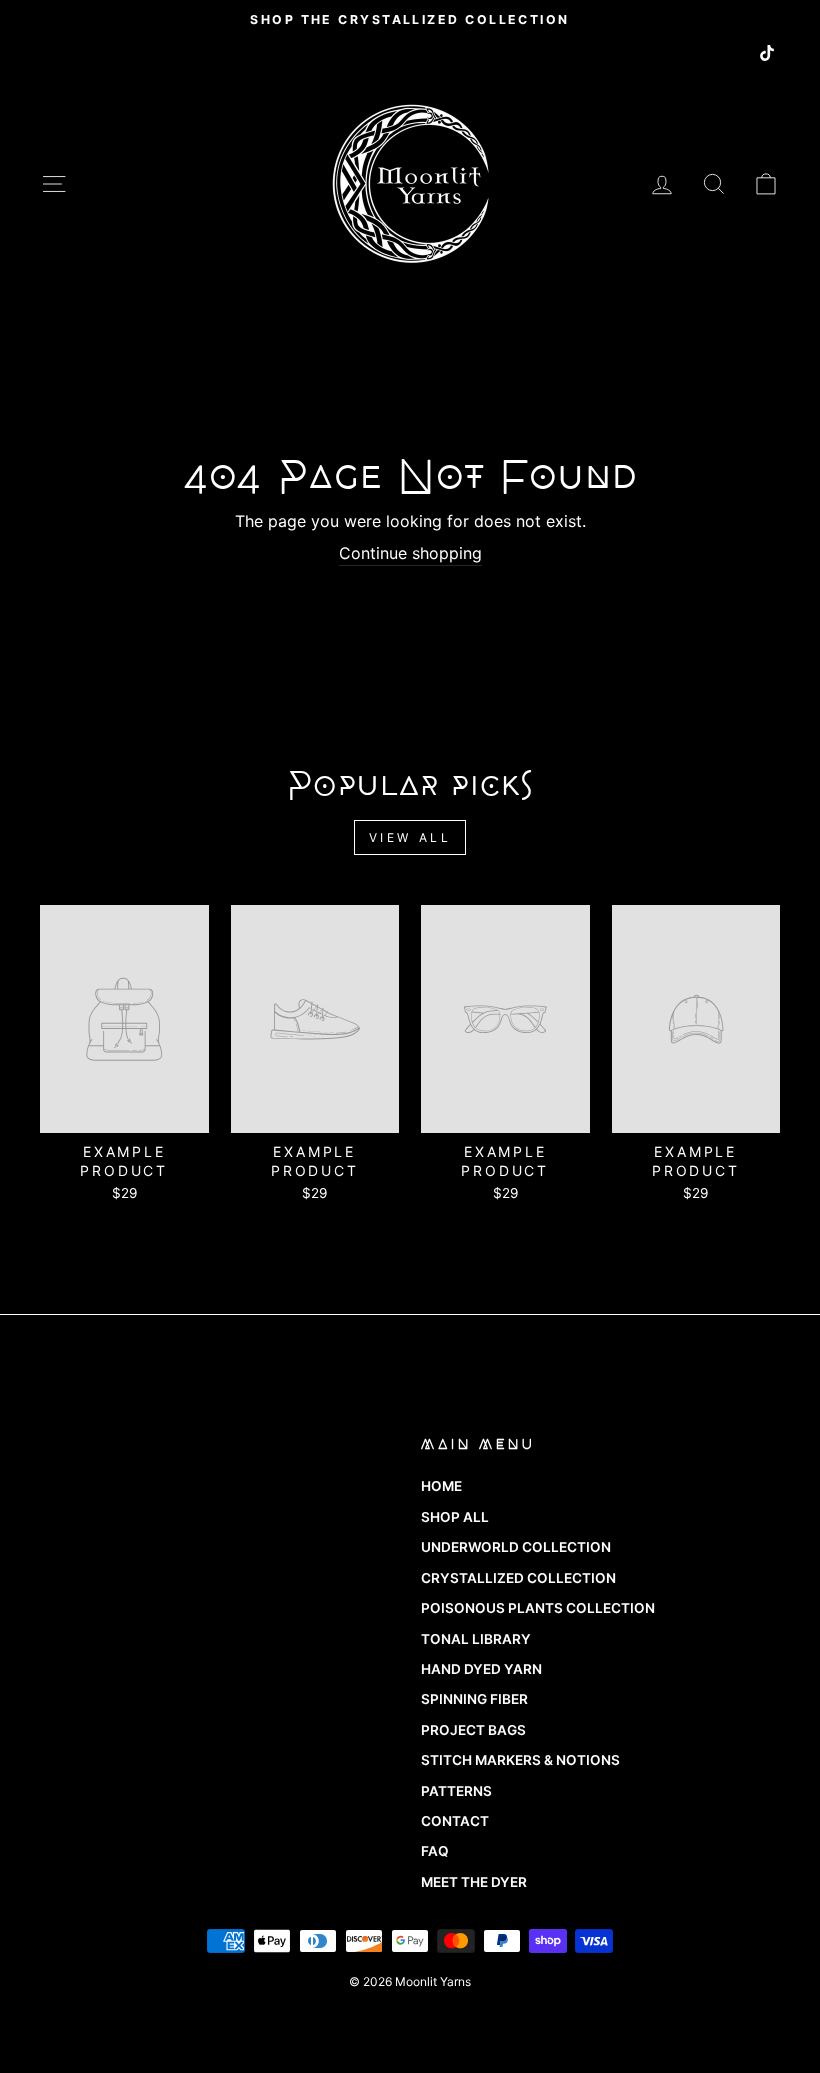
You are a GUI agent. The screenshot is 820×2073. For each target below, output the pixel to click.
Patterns (456, 1791)
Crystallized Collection (518, 1578)
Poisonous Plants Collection (538, 1608)
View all (410, 837)
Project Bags (473, 1730)
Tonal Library (476, 1639)
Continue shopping (410, 553)
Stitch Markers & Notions (520, 1760)
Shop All (455, 1517)
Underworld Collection (516, 1547)
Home (441, 1486)
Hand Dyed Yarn (481, 1669)
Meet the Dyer (474, 1882)
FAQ (435, 1851)
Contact (455, 1821)
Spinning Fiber (474, 1699)
